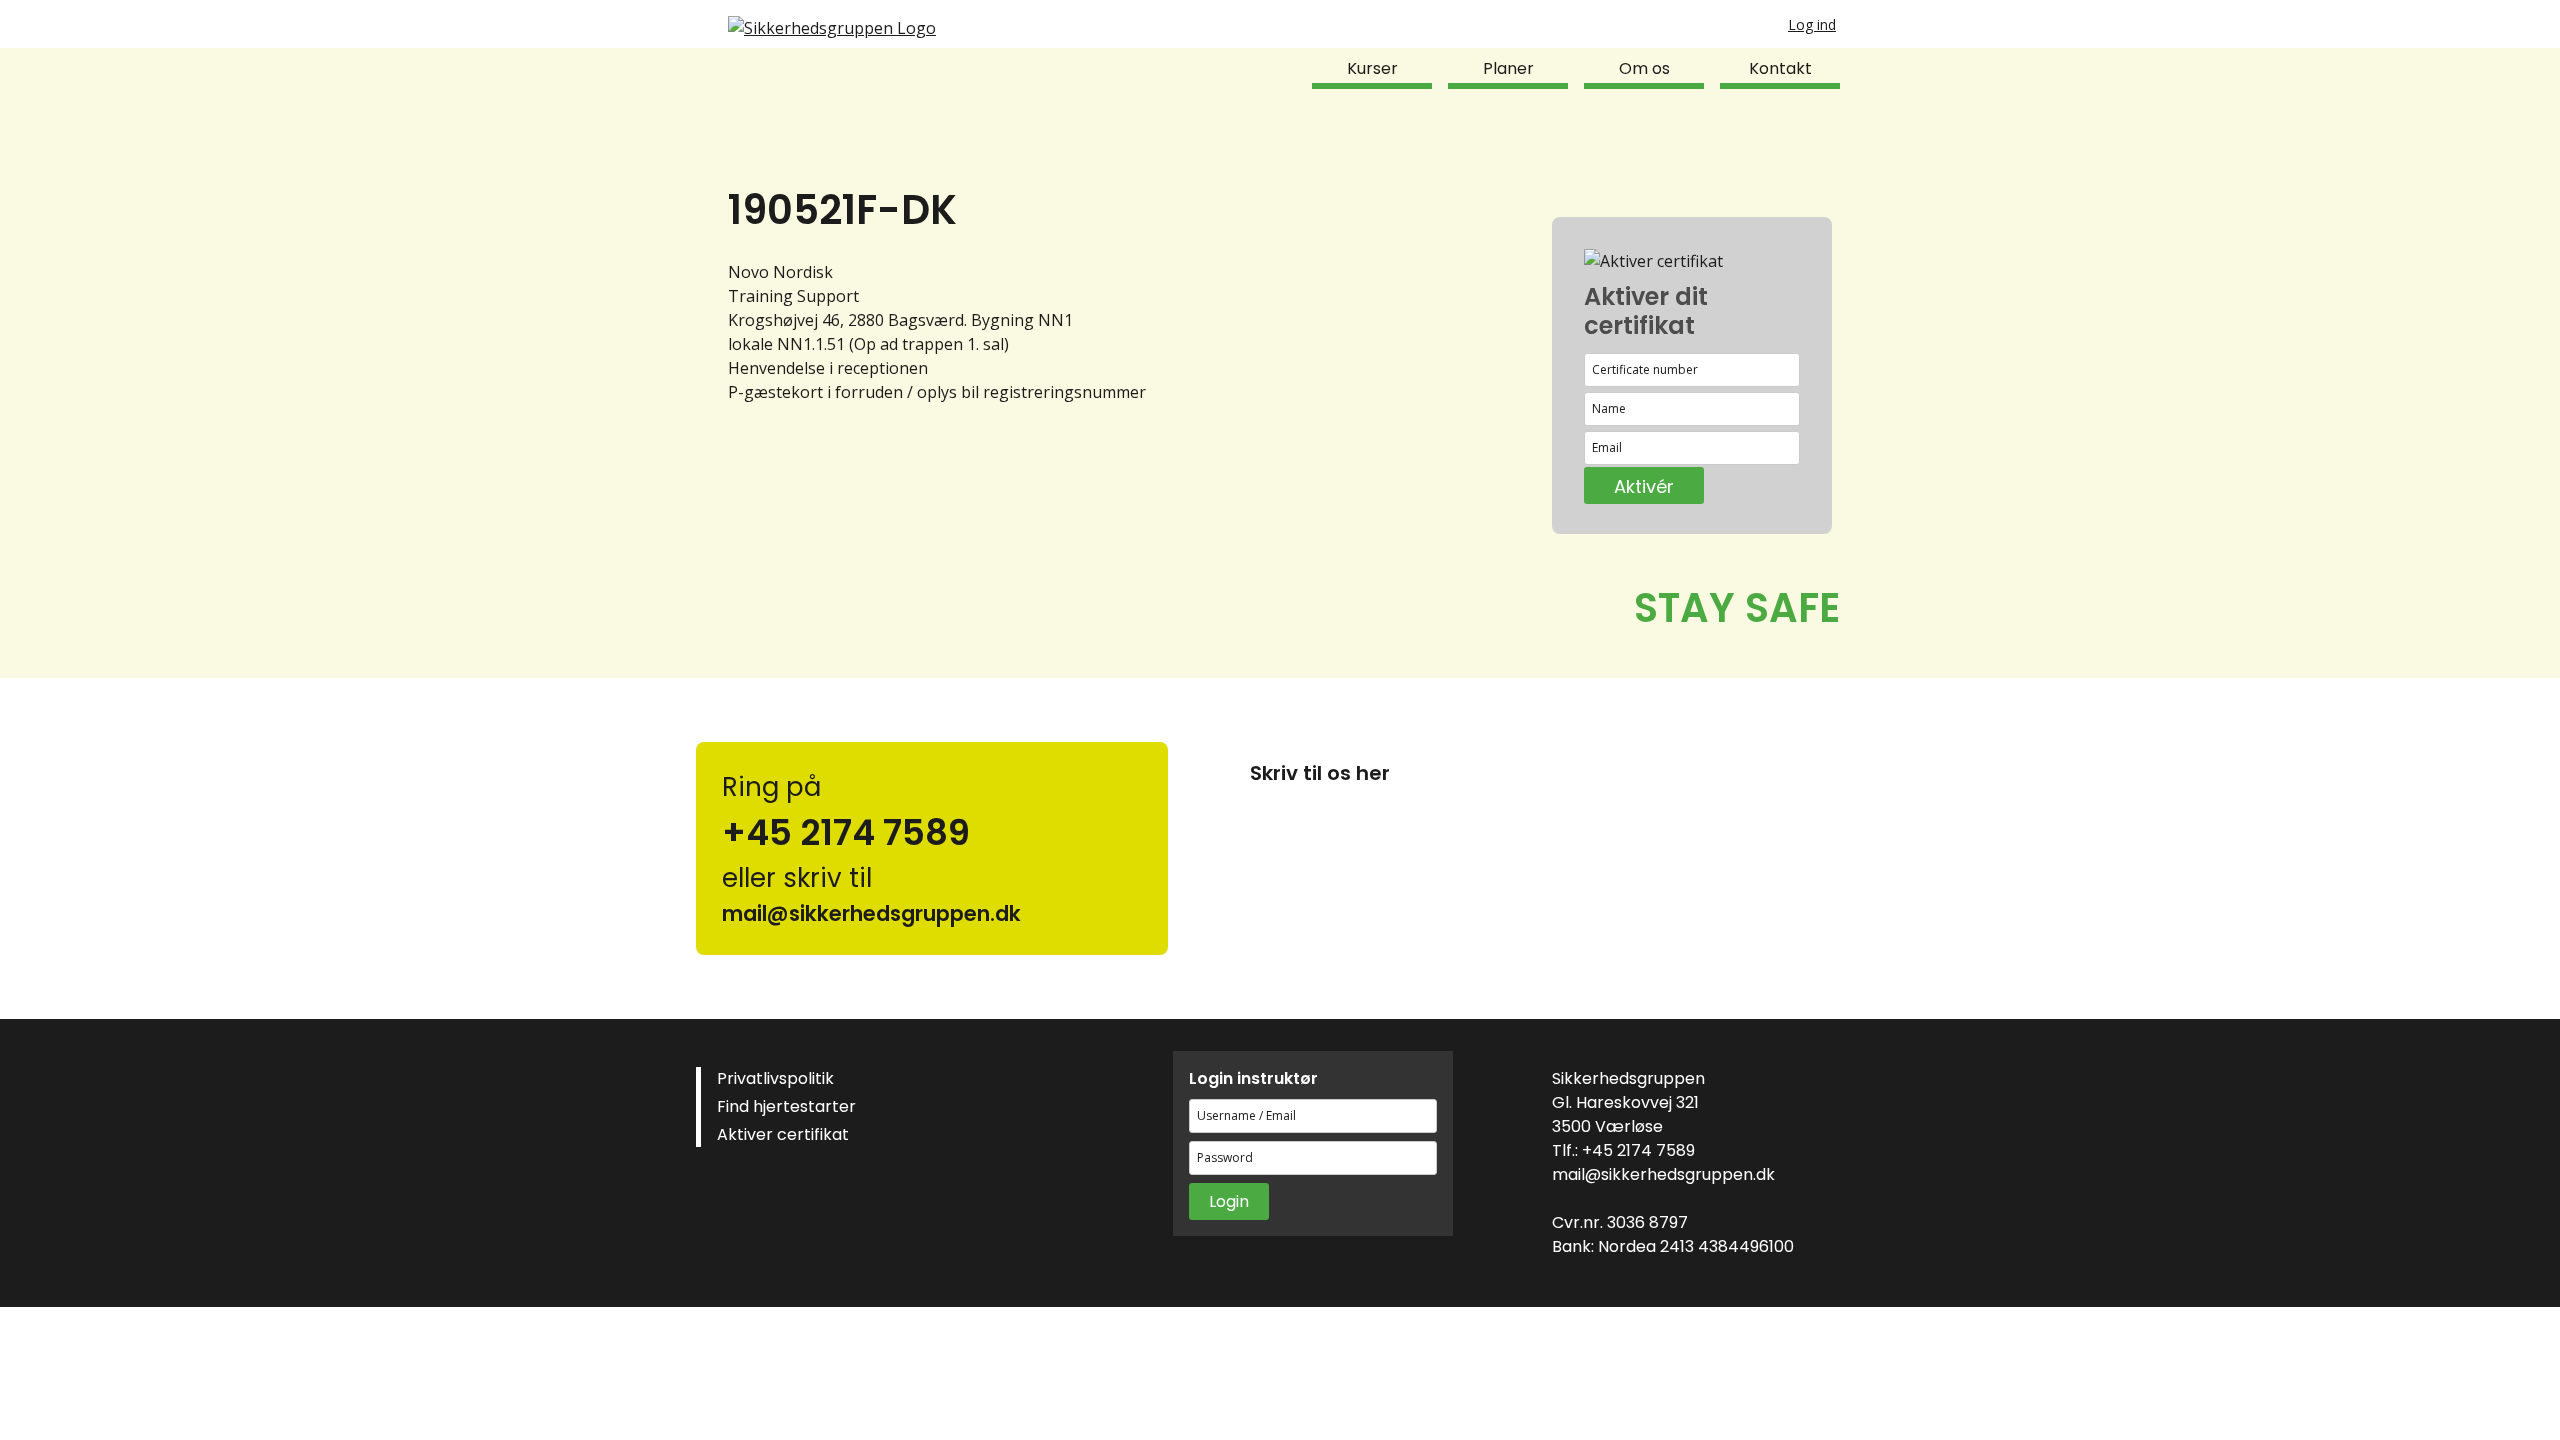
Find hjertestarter (786, 1106)
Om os (1644, 68)
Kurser (1372, 68)
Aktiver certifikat (783, 1134)
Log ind (1812, 24)
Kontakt (1780, 68)
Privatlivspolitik (775, 1078)
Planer (1508, 68)
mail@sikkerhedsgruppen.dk (1663, 1174)
